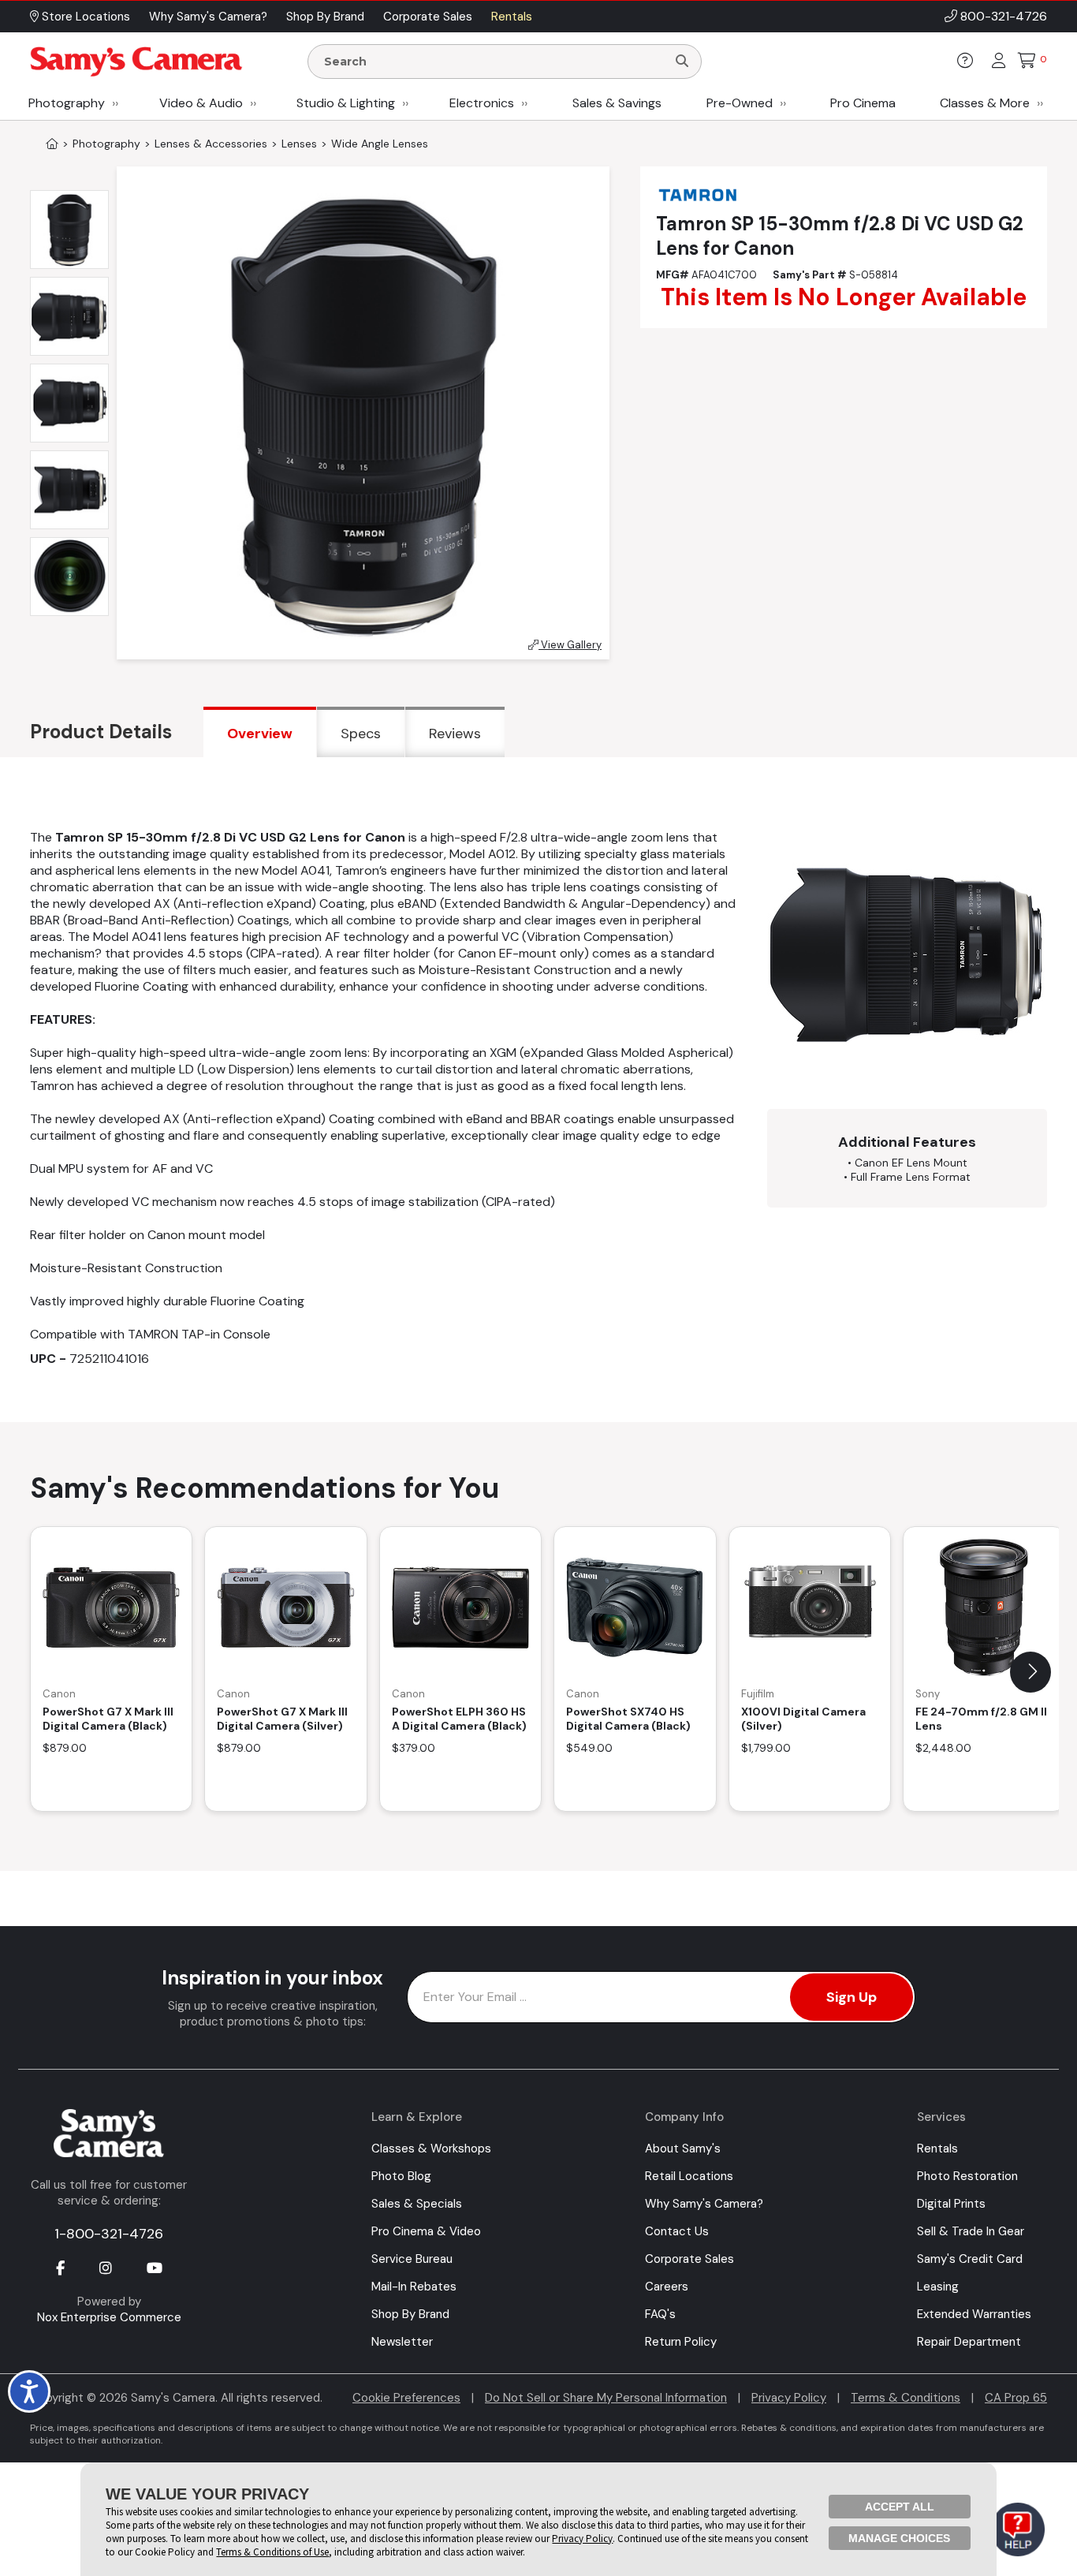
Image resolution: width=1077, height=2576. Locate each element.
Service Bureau (412, 2259)
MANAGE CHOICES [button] (899, 2538)
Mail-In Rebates (414, 2287)
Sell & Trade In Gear (971, 2231)
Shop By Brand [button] (325, 17)
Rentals (937, 2149)
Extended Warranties (974, 2314)
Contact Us (677, 2231)
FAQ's (660, 2314)
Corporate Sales (689, 2259)
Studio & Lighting (346, 103)
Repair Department (969, 2342)
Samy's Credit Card (970, 2259)
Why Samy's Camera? (704, 2204)
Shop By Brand (410, 2314)
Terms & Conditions (906, 2398)
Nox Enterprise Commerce (109, 2317)
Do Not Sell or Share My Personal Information (606, 2398)
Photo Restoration (967, 2176)
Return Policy (681, 2342)
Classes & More (985, 103)
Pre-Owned (740, 103)
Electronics (482, 103)
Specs (361, 734)
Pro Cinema (863, 103)
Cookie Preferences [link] (406, 2398)
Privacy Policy (789, 2398)
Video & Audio (201, 103)
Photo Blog (401, 2176)
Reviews (455, 734)
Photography (67, 103)
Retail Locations (689, 2176)
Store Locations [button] (84, 17)
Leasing (938, 2287)
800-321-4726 (1004, 16)
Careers (667, 2287)
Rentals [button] (512, 17)
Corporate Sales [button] (428, 17)
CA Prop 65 (1016, 2398)
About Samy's (683, 2149)
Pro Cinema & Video (426, 2231)
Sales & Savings (617, 103)
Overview (260, 734)
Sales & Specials (417, 2204)
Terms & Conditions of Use (272, 2552)
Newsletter (402, 2342)
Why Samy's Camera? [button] (208, 17)
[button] (1030, 1672)
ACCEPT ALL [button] (900, 2507)
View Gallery (570, 645)
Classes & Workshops (431, 2149)
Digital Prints (951, 2204)
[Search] (682, 62)
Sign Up (852, 1997)
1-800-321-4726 (109, 2234)
